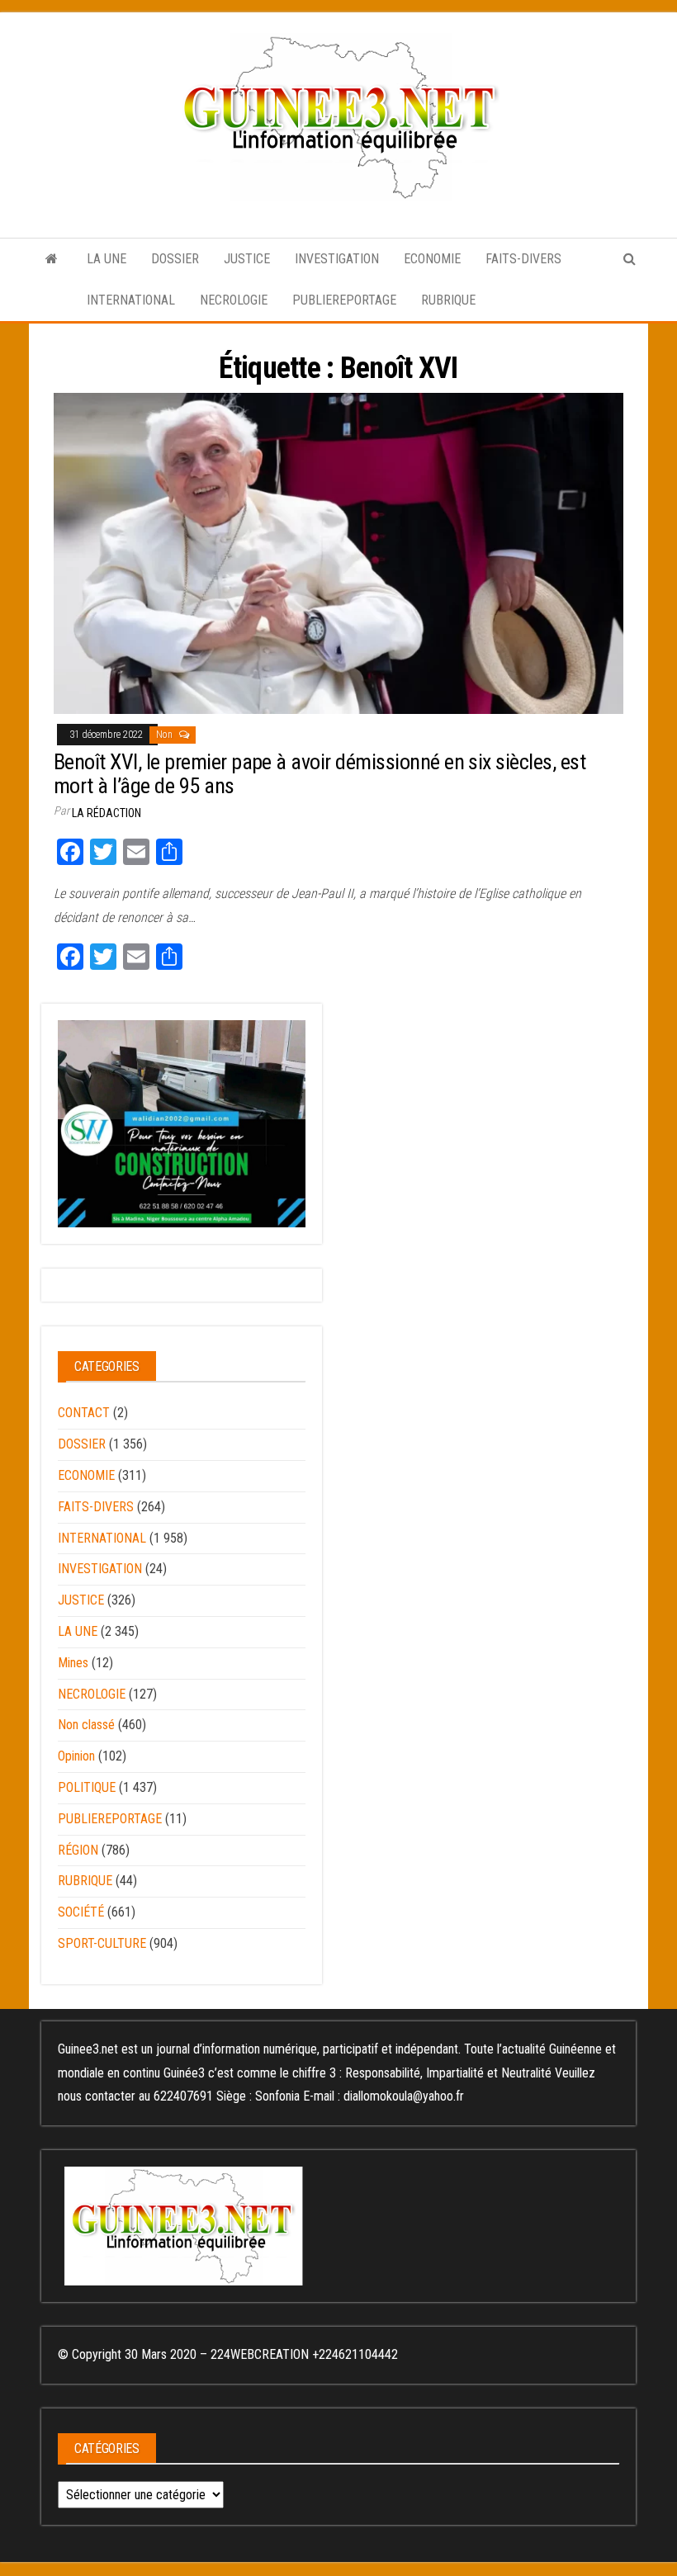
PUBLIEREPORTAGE (344, 300)
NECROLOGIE (234, 300)
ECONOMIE (432, 259)
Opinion (76, 1756)
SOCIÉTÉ (81, 1912)
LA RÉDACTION (107, 813)
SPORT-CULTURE (102, 1943)
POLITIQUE (87, 1787)
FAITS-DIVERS (523, 259)
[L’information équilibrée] (52, 259)
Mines (73, 1663)
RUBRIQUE (448, 300)
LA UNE (107, 259)
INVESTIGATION (337, 259)
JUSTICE (247, 259)
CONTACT (84, 1413)
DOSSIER (175, 259)
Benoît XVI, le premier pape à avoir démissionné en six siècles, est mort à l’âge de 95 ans (320, 774)
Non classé (86, 1725)
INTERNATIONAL (131, 300)
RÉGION (78, 1850)
